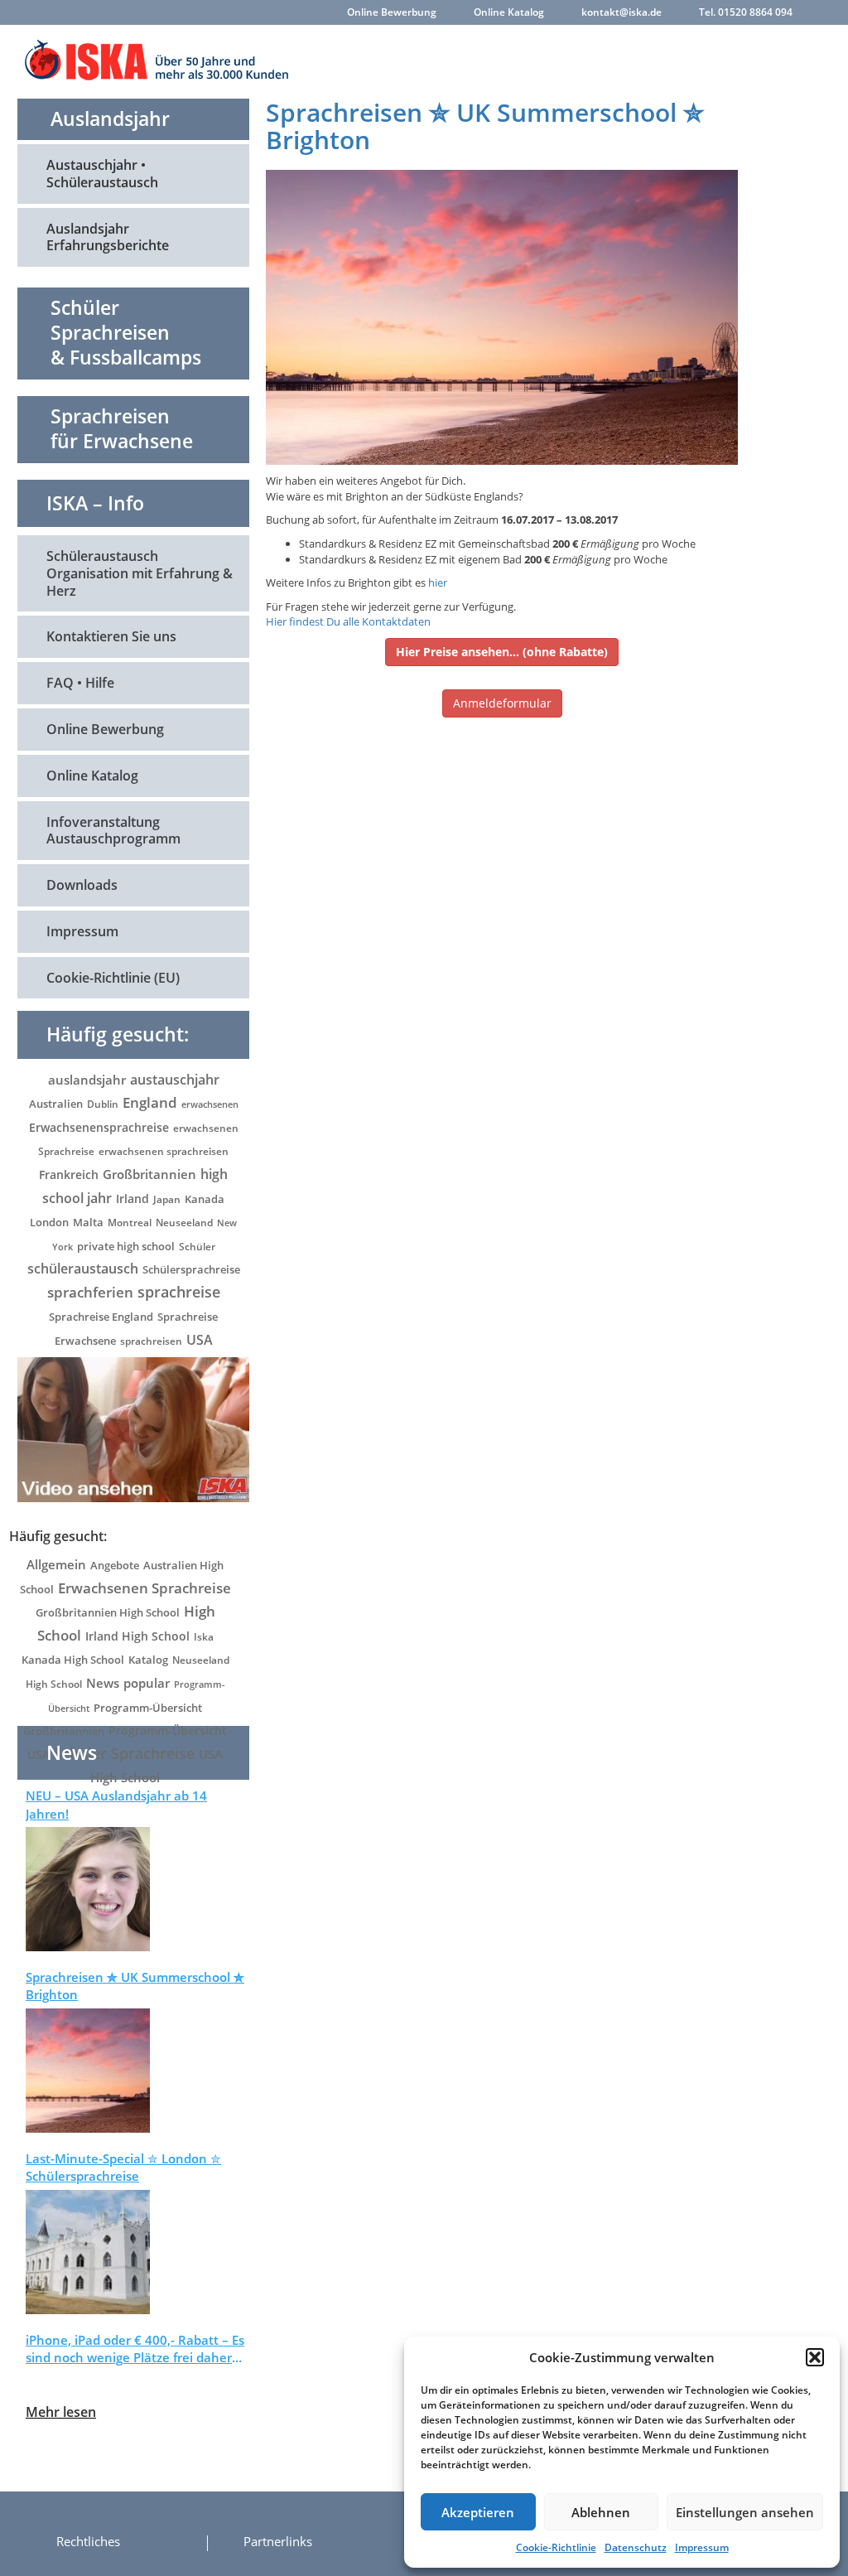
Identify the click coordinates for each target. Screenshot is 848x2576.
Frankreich (69, 1174)
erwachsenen (210, 1104)
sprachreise (179, 1292)
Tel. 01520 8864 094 (746, 12)
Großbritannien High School (108, 1612)
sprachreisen (151, 1341)
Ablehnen (601, 2512)
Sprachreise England (101, 1317)
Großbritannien (149, 1174)
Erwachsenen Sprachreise (145, 1588)
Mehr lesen (61, 2412)
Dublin (103, 1104)
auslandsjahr (87, 1080)
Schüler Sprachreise (124, 1753)
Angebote (115, 1565)
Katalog (148, 1660)
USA (200, 1340)
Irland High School (137, 1636)
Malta (88, 1223)
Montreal (130, 1223)
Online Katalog (509, 12)
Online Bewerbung (392, 12)
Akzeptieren (478, 2512)
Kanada (205, 1199)
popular (147, 1683)
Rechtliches (88, 2541)
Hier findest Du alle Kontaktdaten (348, 621)
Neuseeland (184, 1223)
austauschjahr (175, 1080)
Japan (167, 1199)
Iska (204, 1637)
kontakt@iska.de (622, 12)
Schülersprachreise (191, 1269)
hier (438, 582)
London (49, 1222)
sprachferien (90, 1292)
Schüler (197, 1247)
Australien (56, 1104)
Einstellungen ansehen (745, 2512)
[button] (815, 2357)
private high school (126, 1247)
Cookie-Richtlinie (556, 2547)
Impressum (702, 2547)
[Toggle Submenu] (220, 174)
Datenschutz (636, 2547)
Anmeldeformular (502, 703)
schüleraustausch (83, 1268)
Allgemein (56, 1564)
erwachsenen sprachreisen (164, 1151)
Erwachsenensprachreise (99, 1127)
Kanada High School (73, 1660)
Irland (132, 1199)
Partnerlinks (278, 2541)
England (150, 1102)
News (103, 1683)
